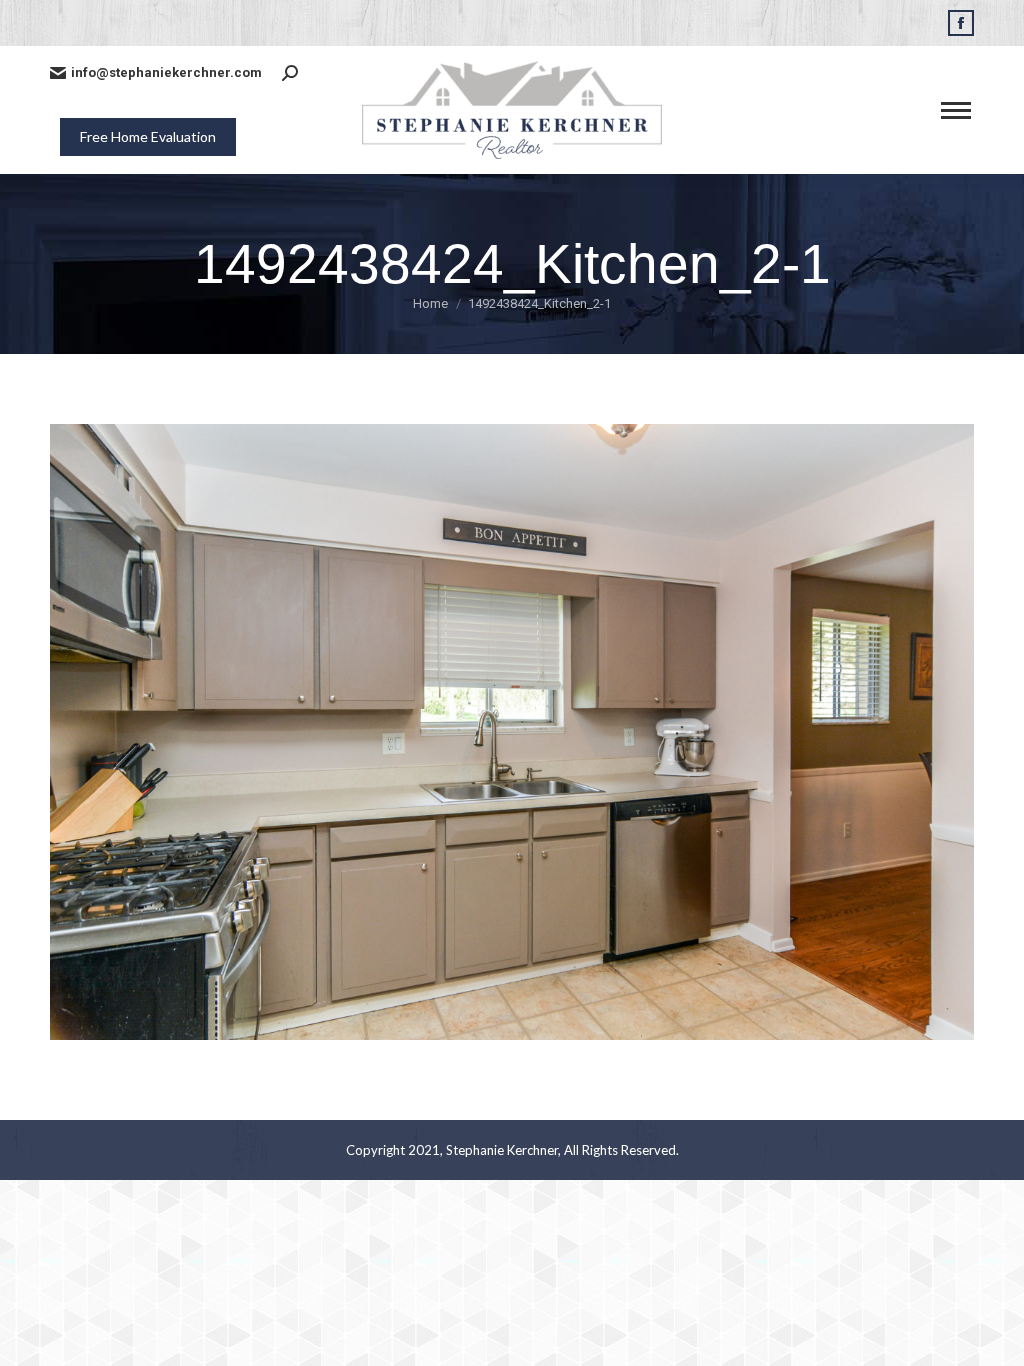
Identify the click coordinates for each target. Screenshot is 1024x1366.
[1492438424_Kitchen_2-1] (512, 732)
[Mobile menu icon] (956, 110)
